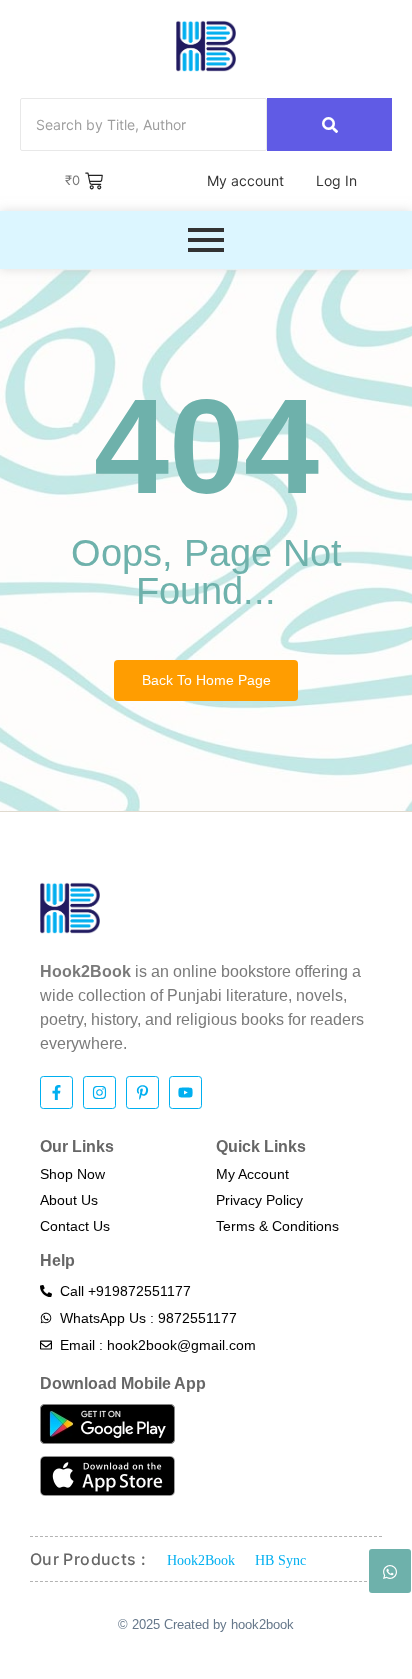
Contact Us (75, 1226)
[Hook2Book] (206, 46)
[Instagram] (99, 1092)
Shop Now (72, 1174)
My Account (252, 1174)
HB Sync (280, 1560)
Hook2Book (201, 1560)
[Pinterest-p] (142, 1092)
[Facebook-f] (56, 1092)
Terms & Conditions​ (277, 1226)
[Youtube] (185, 1092)
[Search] (329, 124)
